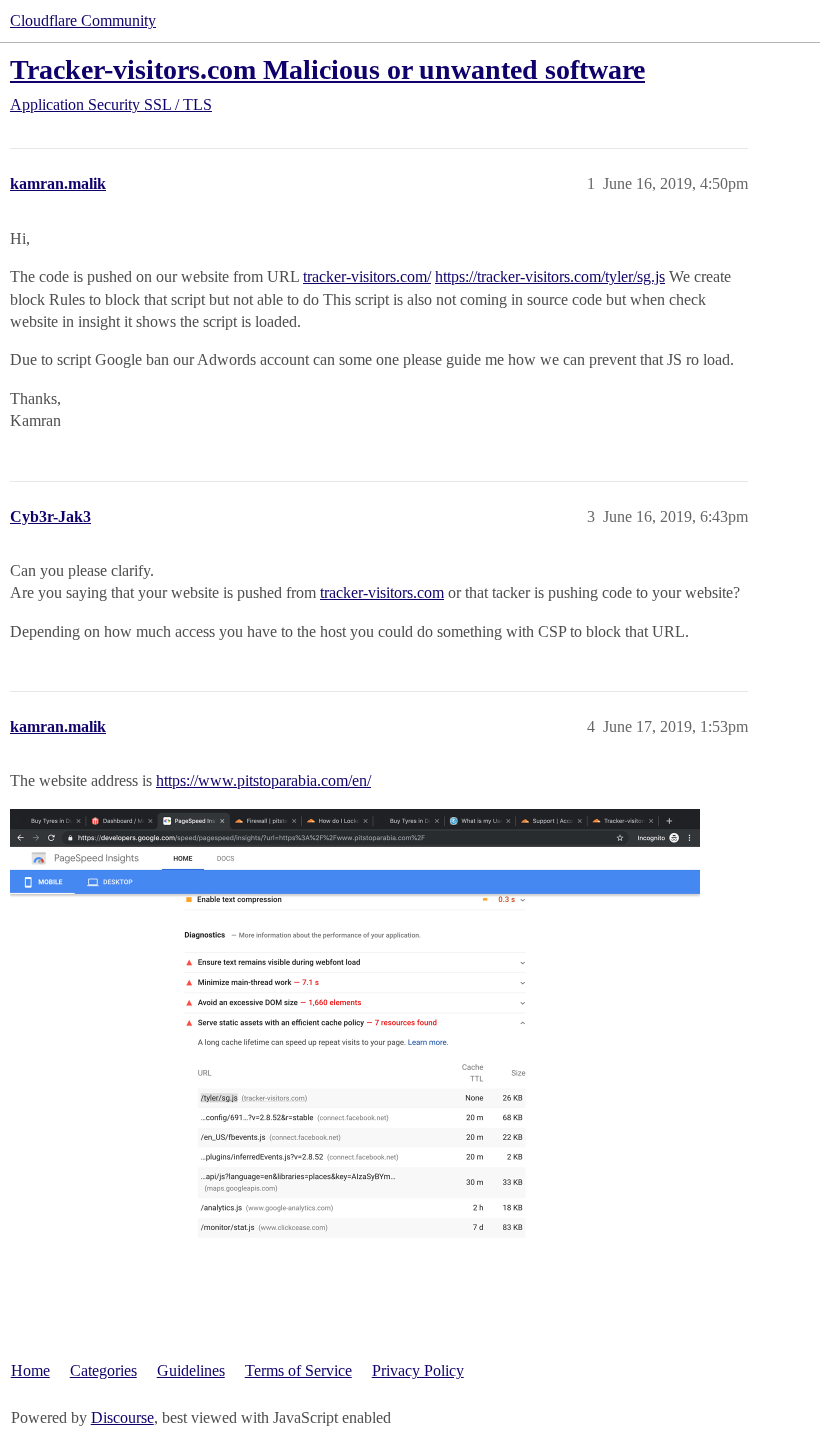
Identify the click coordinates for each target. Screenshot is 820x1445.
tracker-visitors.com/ (367, 276)
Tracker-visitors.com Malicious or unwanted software (327, 69)
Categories (103, 1370)
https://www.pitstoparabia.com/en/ (263, 780)
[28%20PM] (355, 1024)
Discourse (122, 1417)
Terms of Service (298, 1370)
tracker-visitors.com (382, 592)
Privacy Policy (418, 1370)
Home (30, 1370)
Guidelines (191, 1370)
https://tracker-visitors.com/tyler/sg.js (550, 276)
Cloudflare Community (83, 20)
